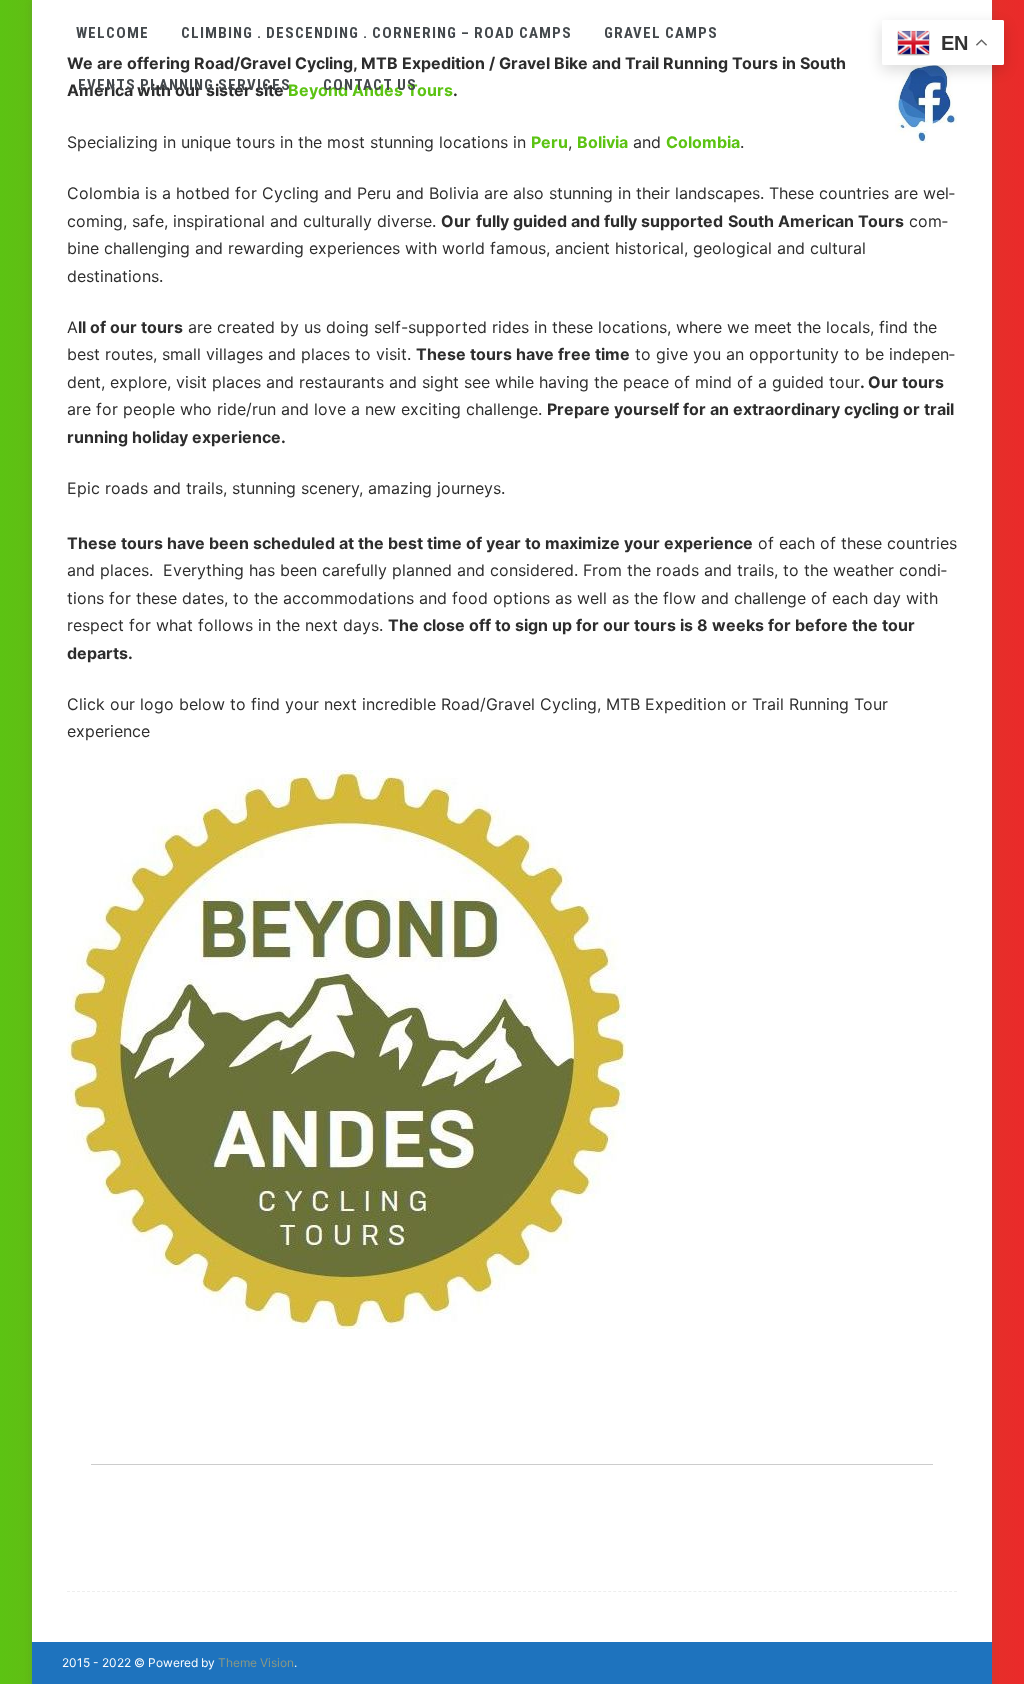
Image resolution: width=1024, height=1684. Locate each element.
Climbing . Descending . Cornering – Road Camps (376, 33)
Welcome (112, 33)
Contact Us (370, 85)
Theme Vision (256, 1662)
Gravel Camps (661, 33)
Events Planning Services (184, 85)
